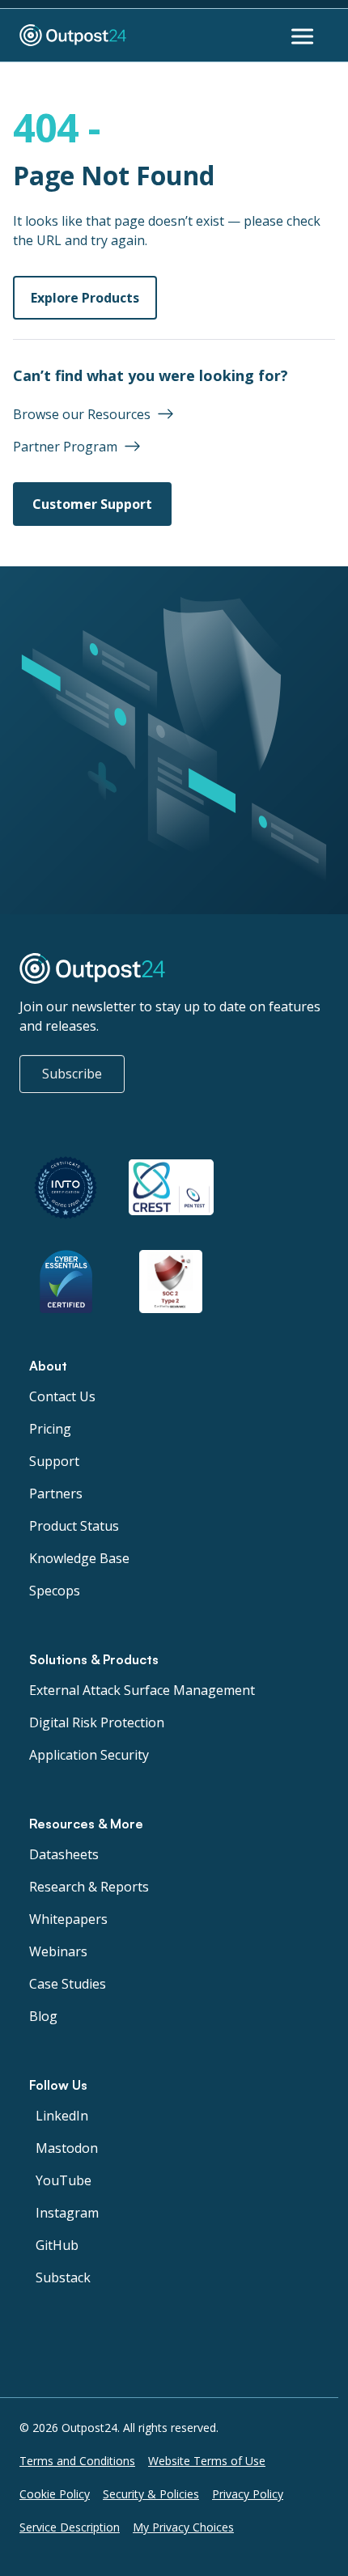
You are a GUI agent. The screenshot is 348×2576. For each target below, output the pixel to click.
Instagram (67, 2213)
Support (54, 1461)
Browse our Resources (82, 414)
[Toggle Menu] (304, 36)
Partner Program (65, 447)
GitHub (57, 2245)
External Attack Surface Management (142, 1690)
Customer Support (92, 504)
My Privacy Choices (183, 2527)
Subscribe (72, 1074)
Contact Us (62, 1396)
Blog (43, 2016)
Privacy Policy (248, 2494)
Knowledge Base (79, 1558)
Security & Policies (151, 2494)
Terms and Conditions (77, 2461)
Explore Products (85, 298)
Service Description (70, 2527)
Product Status (74, 1526)
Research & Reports (89, 1887)
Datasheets (64, 1854)
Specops (55, 1591)
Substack (63, 2277)
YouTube (64, 2180)
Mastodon (67, 2148)
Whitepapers (68, 1919)
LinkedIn (62, 2116)
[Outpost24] (116, 36)
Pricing (50, 1429)
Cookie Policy (55, 2494)
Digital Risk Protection (97, 1722)
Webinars (58, 1951)
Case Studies (68, 1984)
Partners (56, 1493)
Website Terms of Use (207, 2461)
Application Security (89, 1755)
